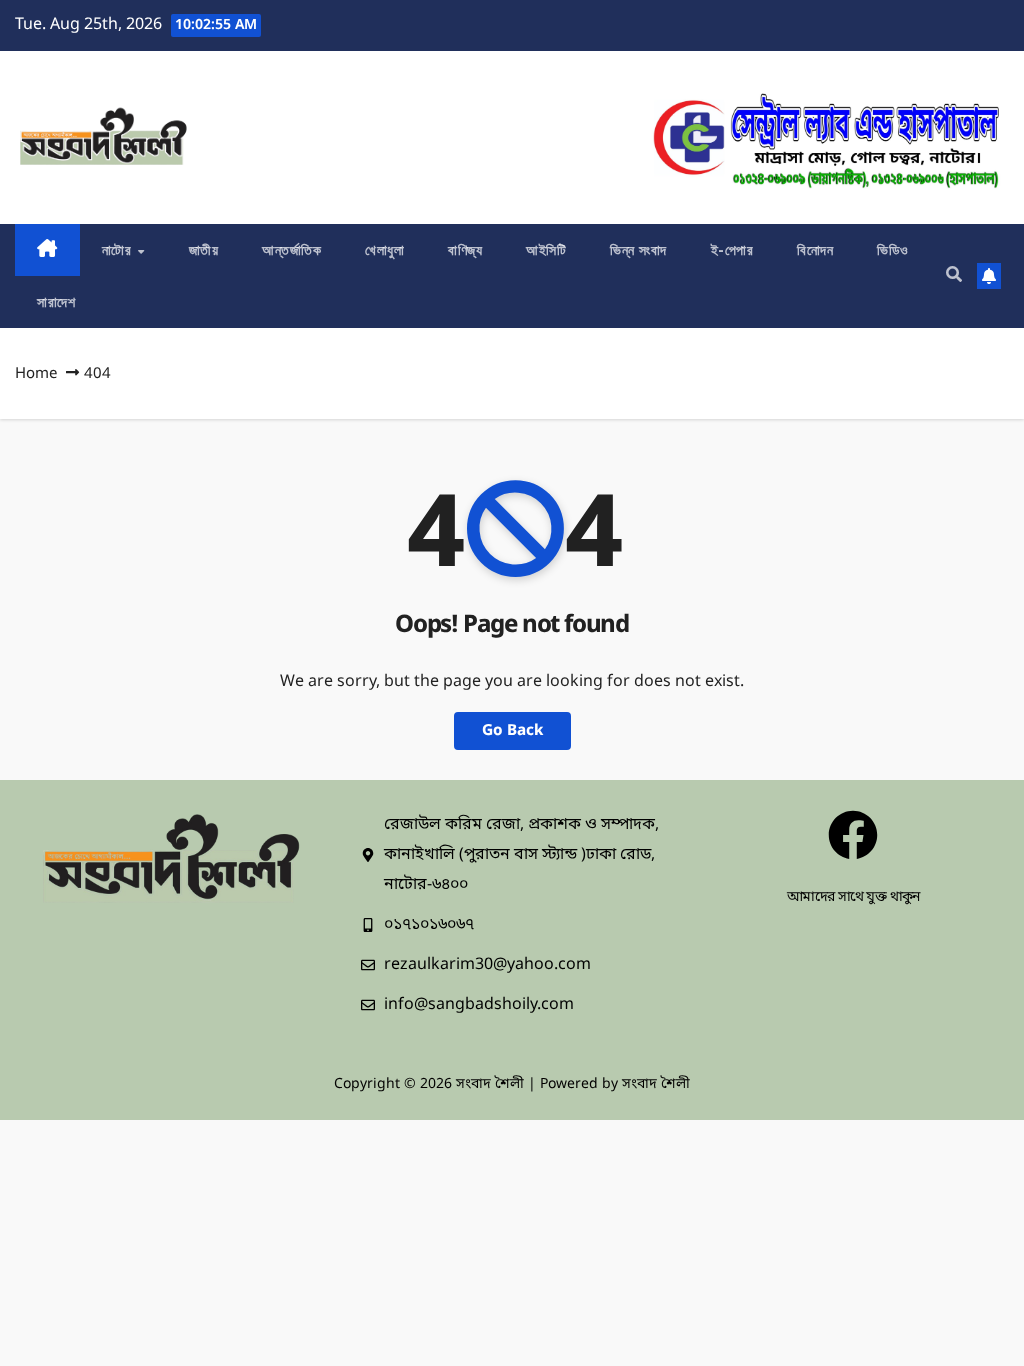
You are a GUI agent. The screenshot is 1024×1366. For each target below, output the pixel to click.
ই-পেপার (732, 250)
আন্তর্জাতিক (291, 250)
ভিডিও (893, 250)
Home (36, 374)
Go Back (512, 731)
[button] (954, 276)
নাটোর (119, 250)
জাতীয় (204, 250)
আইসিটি (546, 250)
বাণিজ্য (465, 250)
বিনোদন (815, 250)
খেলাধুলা (384, 250)
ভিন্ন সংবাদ (638, 250)
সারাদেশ (56, 302)
